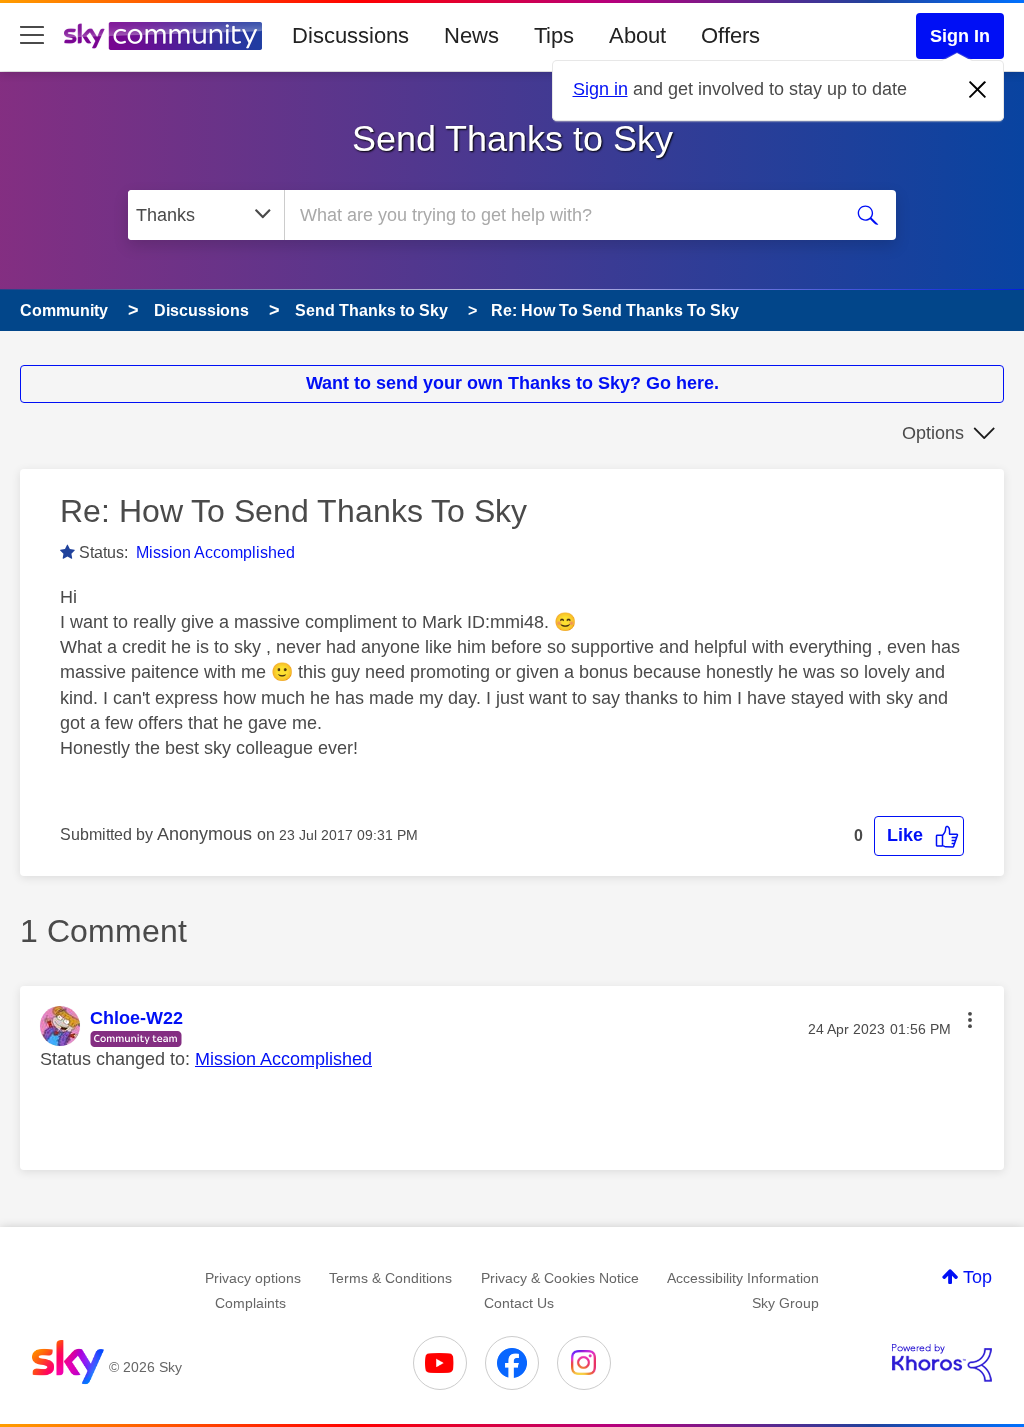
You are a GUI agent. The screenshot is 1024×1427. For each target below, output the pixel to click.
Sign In (960, 36)
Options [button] (933, 433)
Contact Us (519, 1303)
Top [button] (977, 1277)
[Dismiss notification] (978, 90)
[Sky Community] (163, 36)
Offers (730, 35)
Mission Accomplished (215, 552)
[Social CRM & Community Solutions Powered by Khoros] (942, 1363)
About (637, 35)
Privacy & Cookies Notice (560, 1278)
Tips (554, 35)
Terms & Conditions (390, 1278)
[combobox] (560, 215)
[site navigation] (32, 36)
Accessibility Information (743, 1278)
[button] (919, 835)
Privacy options (253, 1278)
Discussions (350, 35)
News (471, 35)
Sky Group (785, 1303)
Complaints (250, 1303)
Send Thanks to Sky (512, 138)
